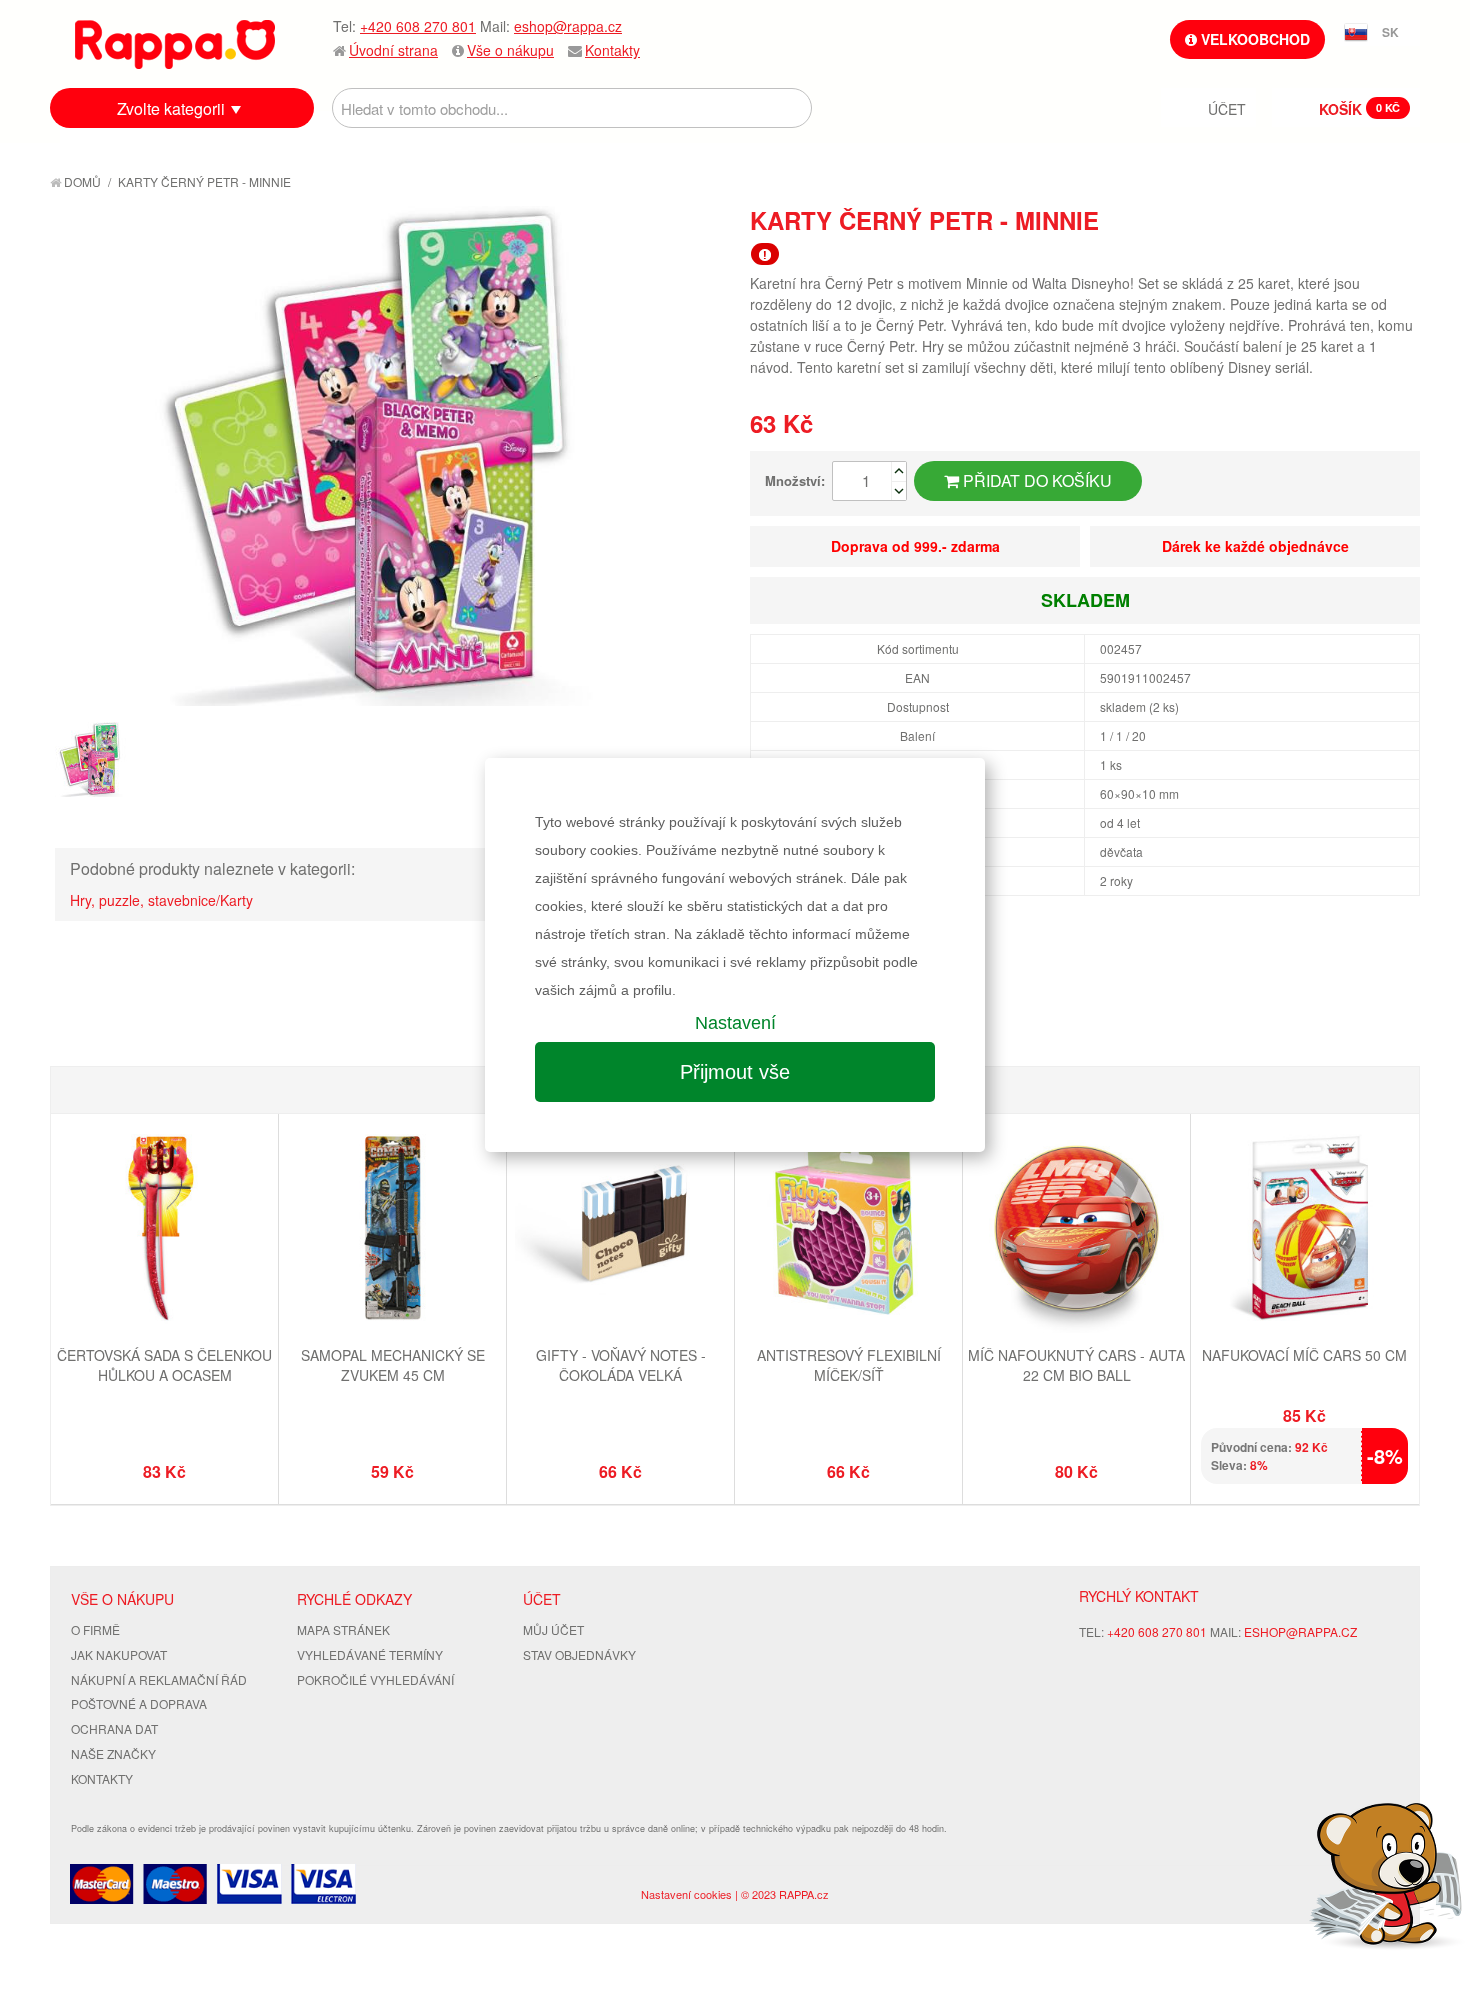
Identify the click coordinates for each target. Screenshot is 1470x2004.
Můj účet (553, 1629)
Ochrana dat (114, 1728)
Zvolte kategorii (171, 108)
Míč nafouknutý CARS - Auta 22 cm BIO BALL (1076, 1365)
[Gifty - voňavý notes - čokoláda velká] (620, 1230)
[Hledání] (792, 108)
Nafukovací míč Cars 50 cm (1304, 1355)
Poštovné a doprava (139, 1703)
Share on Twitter (1400, 219)
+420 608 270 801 (418, 26)
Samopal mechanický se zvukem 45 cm (393, 1365)
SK (1390, 32)
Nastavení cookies (686, 1894)
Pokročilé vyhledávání (375, 1679)
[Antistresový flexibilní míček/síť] (848, 1230)
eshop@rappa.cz (568, 26)
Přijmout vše (735, 1072)
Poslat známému (1320, 219)
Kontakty (612, 50)
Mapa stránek (343, 1629)
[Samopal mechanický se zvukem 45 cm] (392, 1230)
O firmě (95, 1629)
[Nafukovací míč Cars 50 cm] (1304, 1230)
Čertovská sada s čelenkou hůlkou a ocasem (164, 1365)
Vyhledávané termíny (370, 1654)
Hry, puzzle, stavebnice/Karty (161, 900)
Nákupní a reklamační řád (159, 1679)
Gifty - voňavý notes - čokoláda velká (621, 1365)
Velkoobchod (1253, 39)
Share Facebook (1360, 219)
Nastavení (735, 1023)
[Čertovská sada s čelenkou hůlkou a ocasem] (164, 1230)
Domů (81, 181)
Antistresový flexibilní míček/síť (849, 1365)
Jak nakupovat (119, 1654)
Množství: (795, 480)
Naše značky (113, 1753)
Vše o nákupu (510, 50)
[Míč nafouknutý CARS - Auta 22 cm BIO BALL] (1076, 1230)
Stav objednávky (579, 1654)
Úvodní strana (393, 50)
